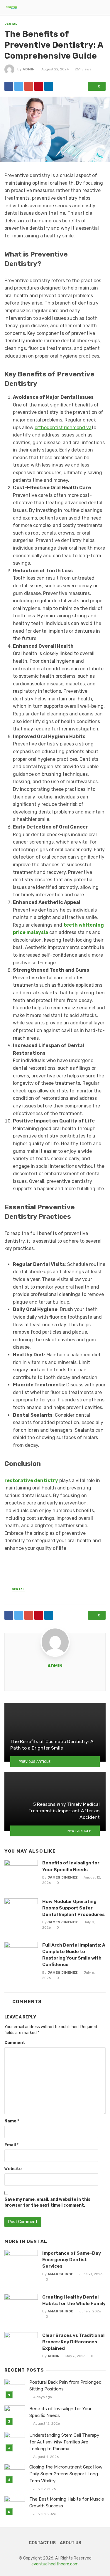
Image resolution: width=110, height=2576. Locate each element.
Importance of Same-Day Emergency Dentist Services (72, 2260)
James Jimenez (63, 1877)
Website (13, 2169)
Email (11, 2145)
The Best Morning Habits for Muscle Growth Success (67, 2503)
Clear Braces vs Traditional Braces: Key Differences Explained (73, 2342)
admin (29, 69)
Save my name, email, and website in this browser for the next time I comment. (47, 2202)
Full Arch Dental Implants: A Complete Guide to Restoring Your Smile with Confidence (74, 1955)
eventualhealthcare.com (55, 2564)
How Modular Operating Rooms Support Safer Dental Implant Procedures (73, 1908)
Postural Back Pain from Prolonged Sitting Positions (65, 2386)
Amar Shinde (60, 2274)
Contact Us (42, 2543)
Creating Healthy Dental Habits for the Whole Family (74, 2300)
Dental (11, 24)
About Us (71, 2543)
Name (12, 2121)
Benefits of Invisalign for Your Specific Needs (71, 1866)
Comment (15, 2043)
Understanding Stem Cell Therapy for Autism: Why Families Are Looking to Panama (64, 2442)
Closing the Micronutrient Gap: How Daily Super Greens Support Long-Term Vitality (66, 2474)
